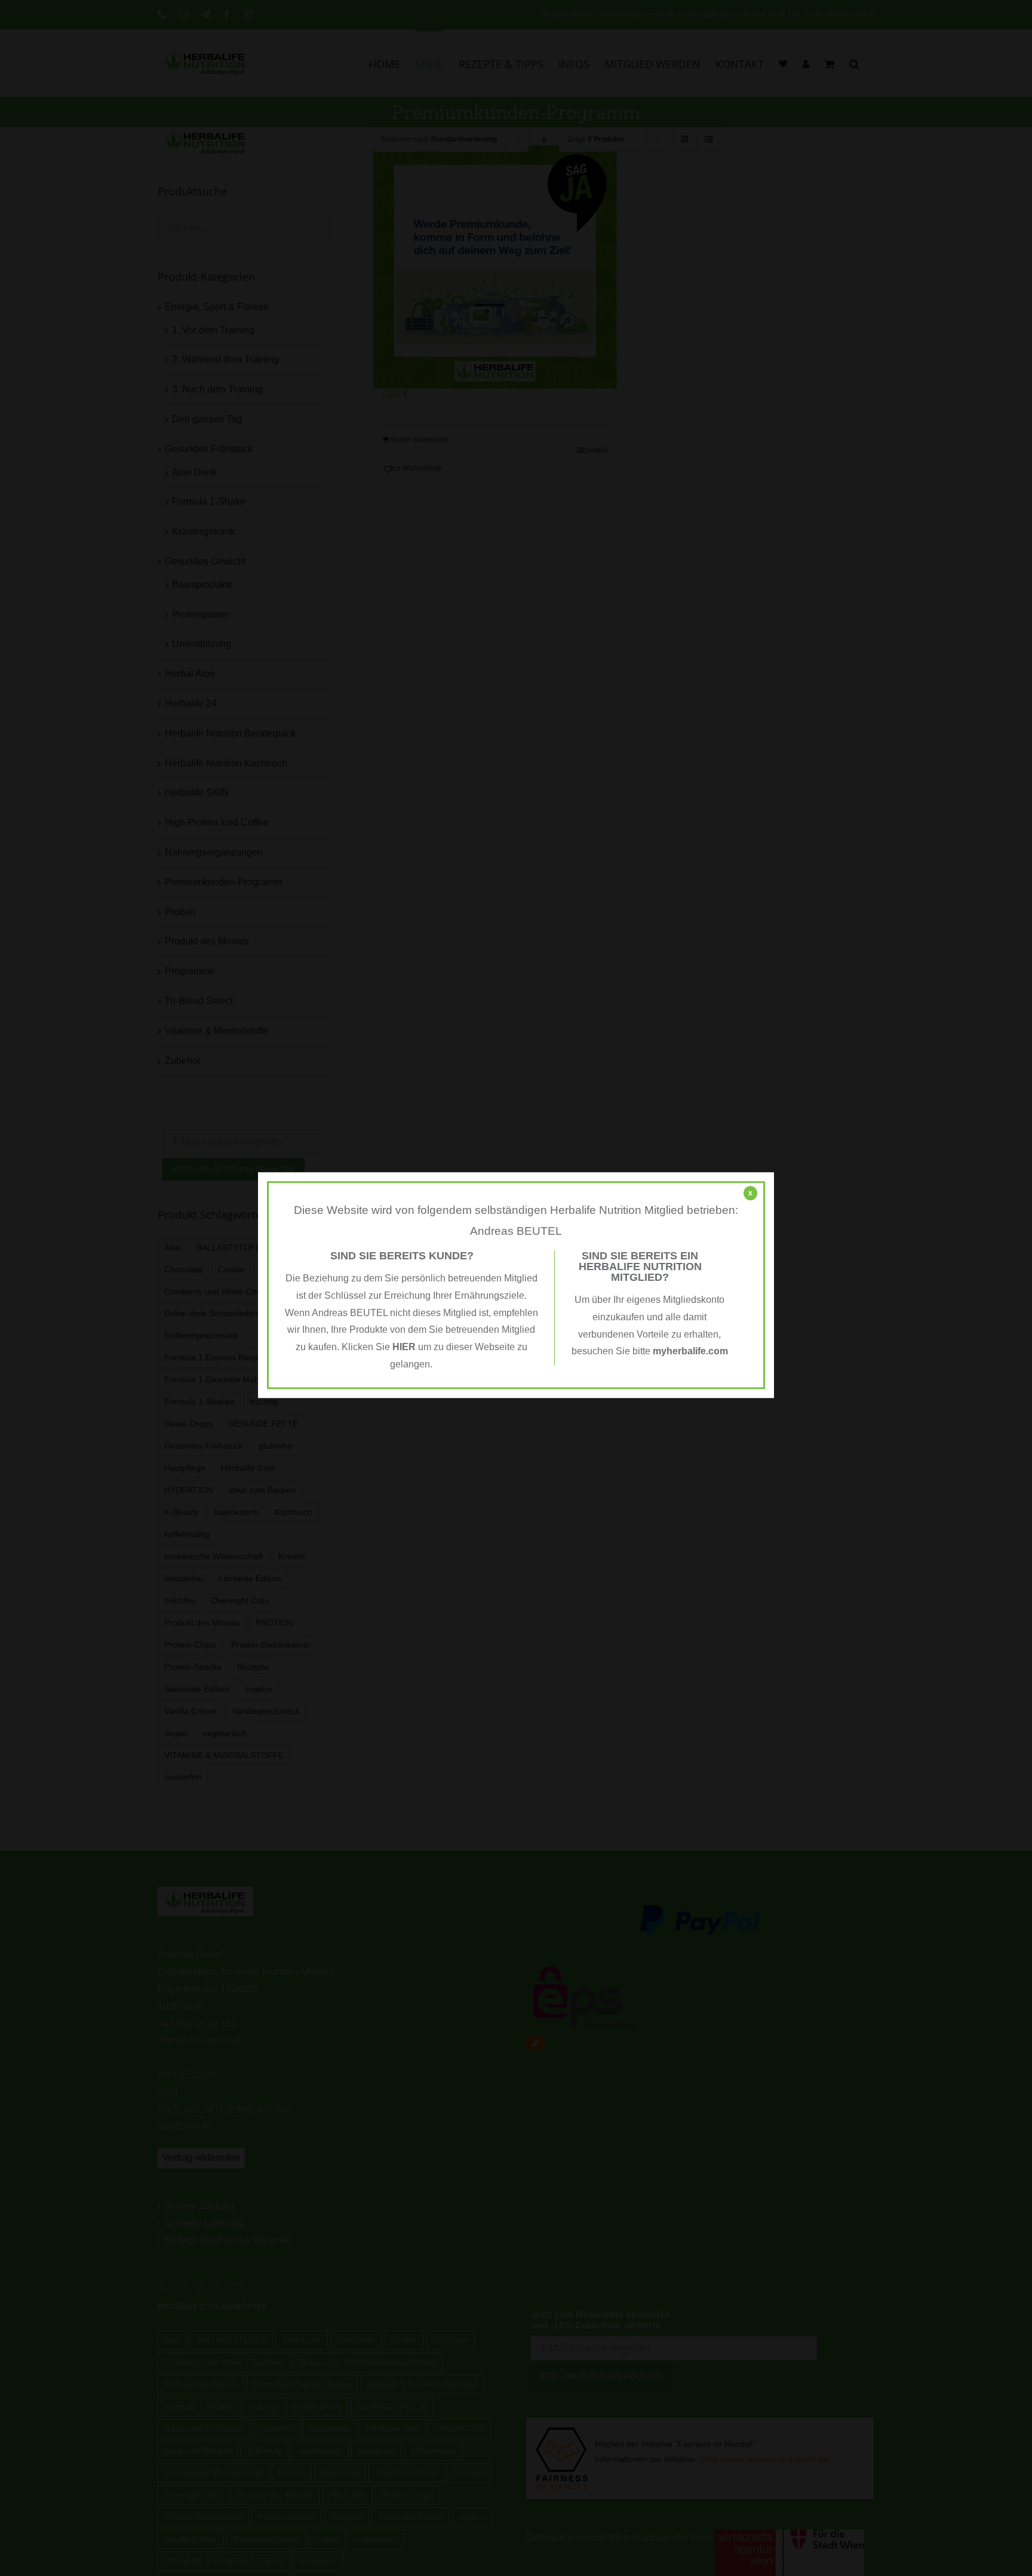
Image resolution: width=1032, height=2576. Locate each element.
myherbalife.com (690, 1352)
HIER (404, 1347)
